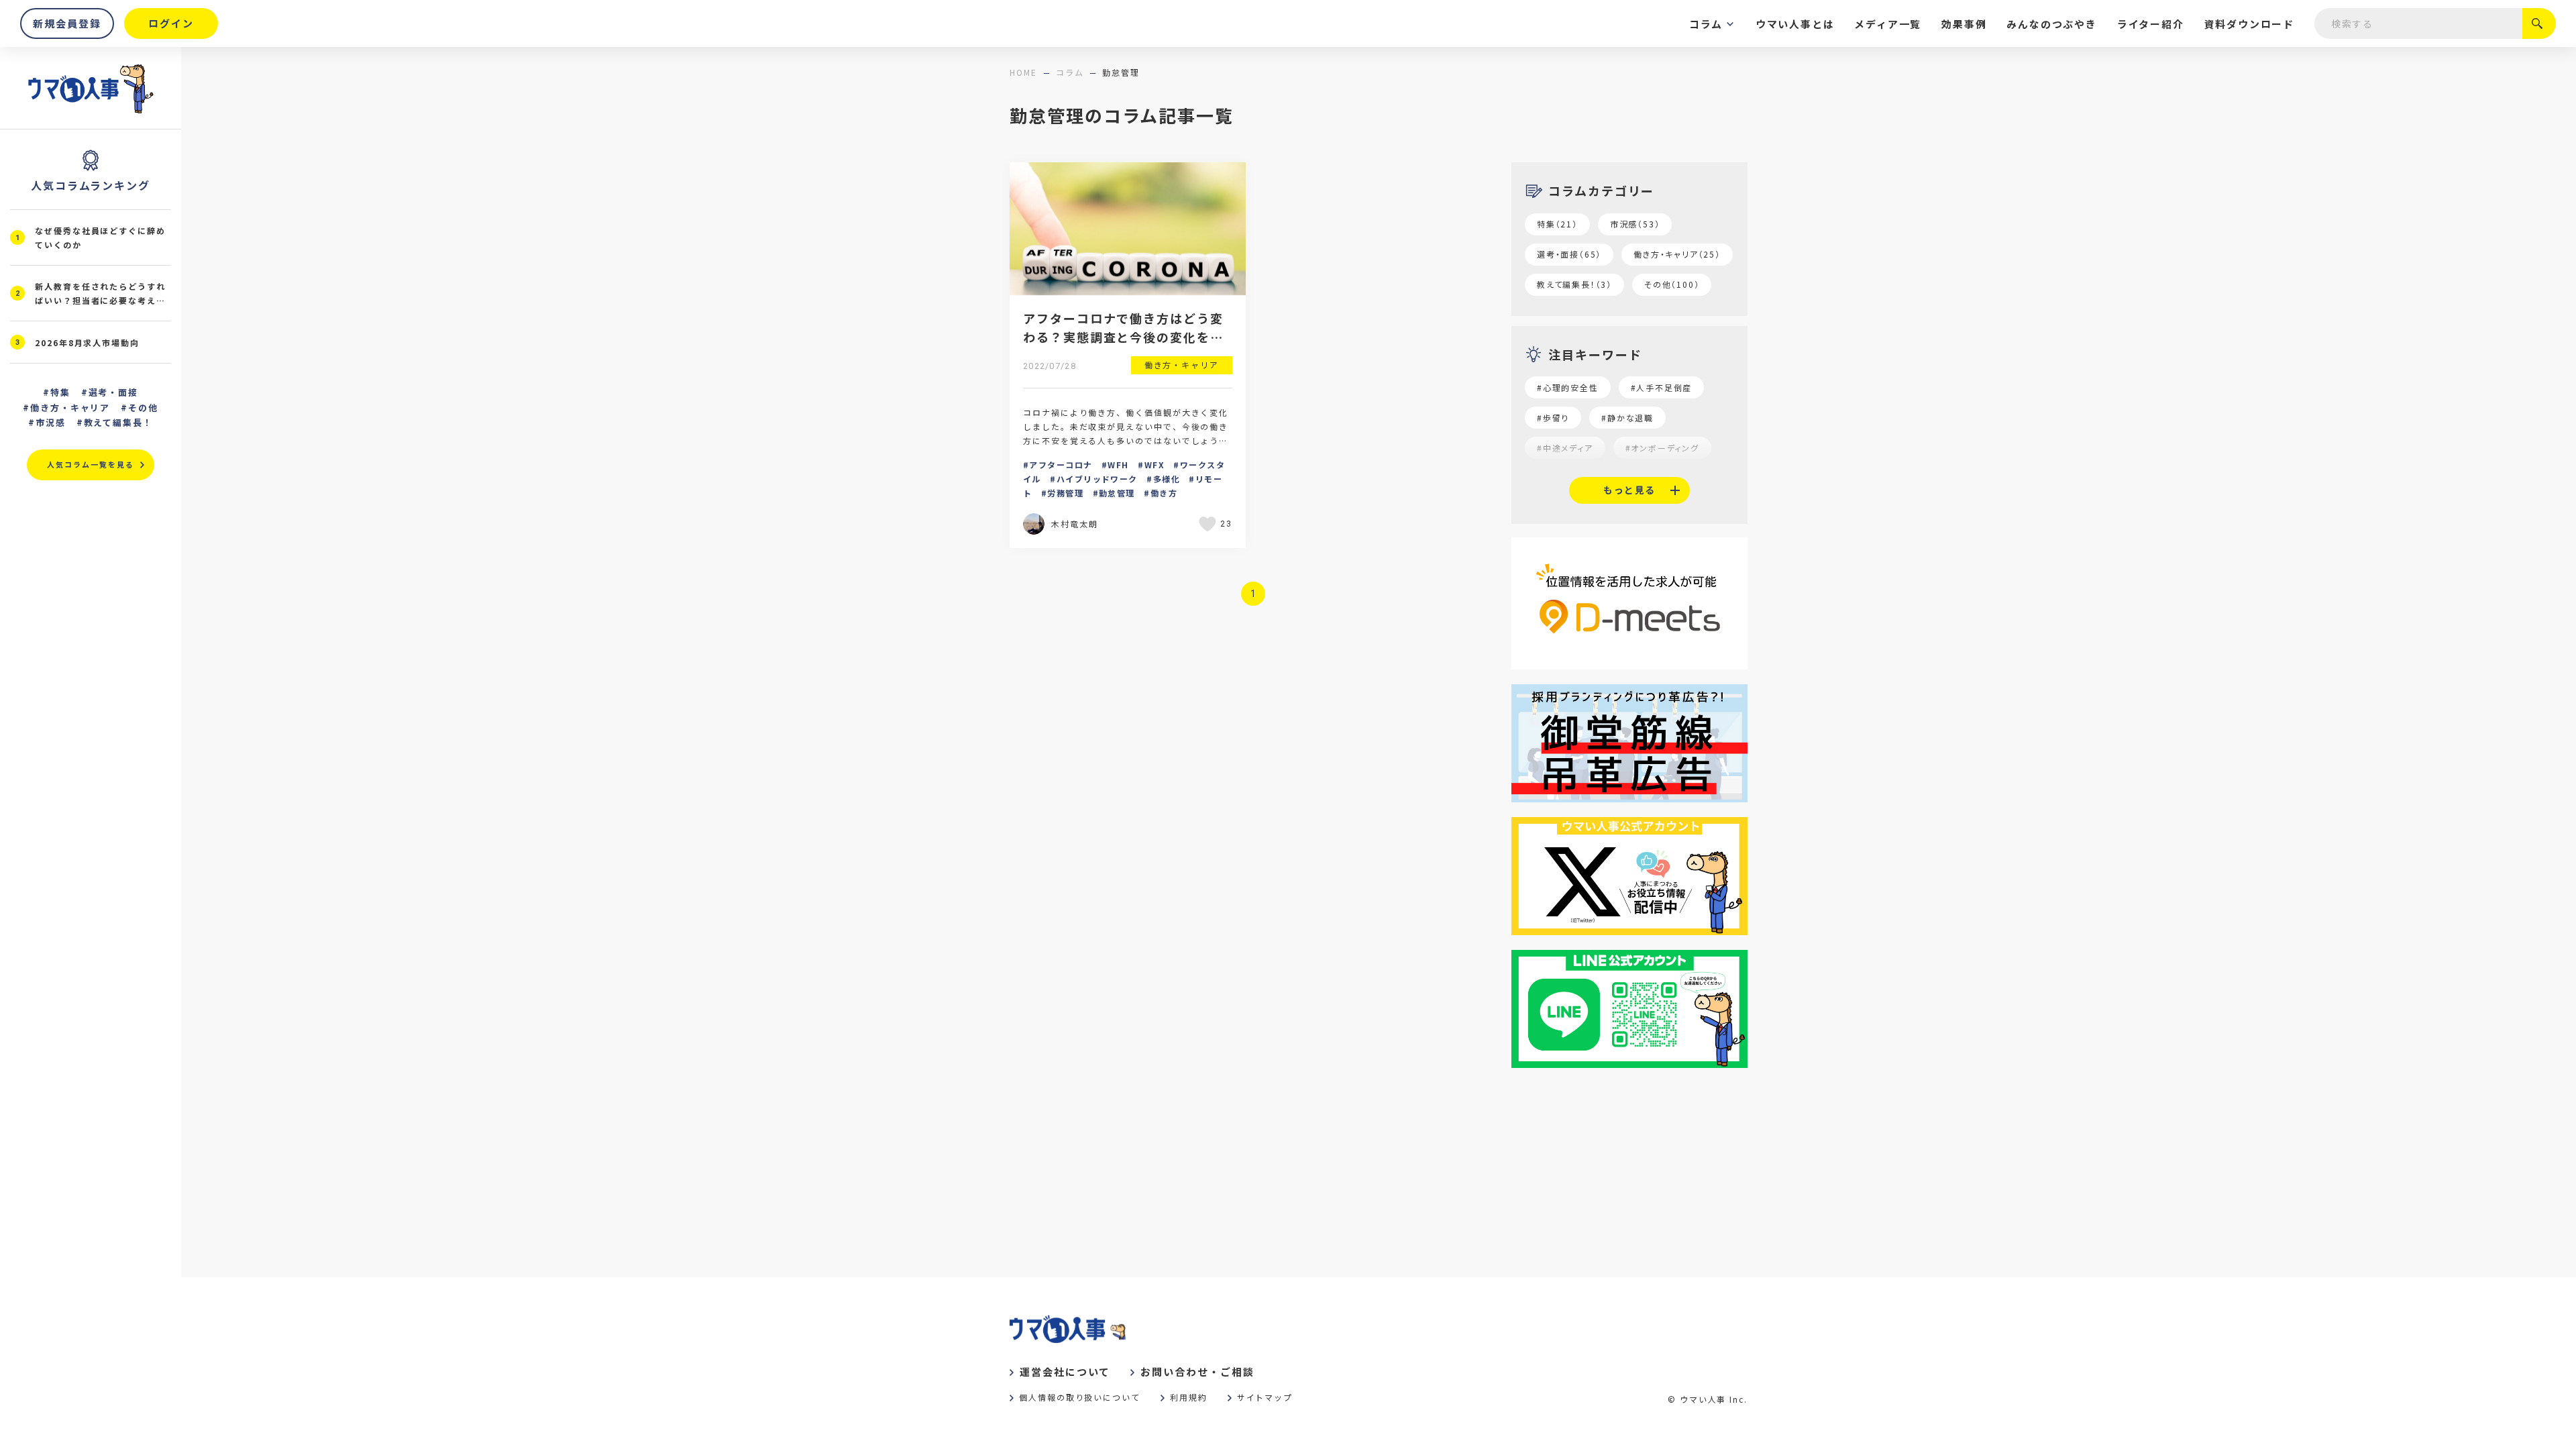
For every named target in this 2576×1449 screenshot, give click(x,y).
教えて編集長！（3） (1574, 284)
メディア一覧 (1888, 24)
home (1023, 72)
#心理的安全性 (1568, 387)
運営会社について (1065, 1372)
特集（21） (1557, 224)
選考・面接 (114, 392)
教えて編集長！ (119, 422)
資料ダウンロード (2249, 24)
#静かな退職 (1627, 418)
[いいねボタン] (1210, 524)
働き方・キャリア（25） (1677, 254)
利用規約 (1189, 1397)
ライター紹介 (2151, 24)
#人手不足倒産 (1662, 387)
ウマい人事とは (1795, 24)
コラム (1706, 24)
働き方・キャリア (70, 408)
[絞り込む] (2539, 23)
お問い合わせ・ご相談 (1197, 1372)
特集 (60, 392)
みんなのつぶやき (2051, 24)
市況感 (51, 422)
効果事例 (1964, 24)
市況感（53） (1635, 224)
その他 (143, 408)
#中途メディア (1565, 448)
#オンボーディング (1662, 448)
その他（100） (1672, 284)
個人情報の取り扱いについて (1080, 1397)
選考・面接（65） (1569, 254)
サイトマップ (1265, 1397)
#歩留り (1553, 418)
